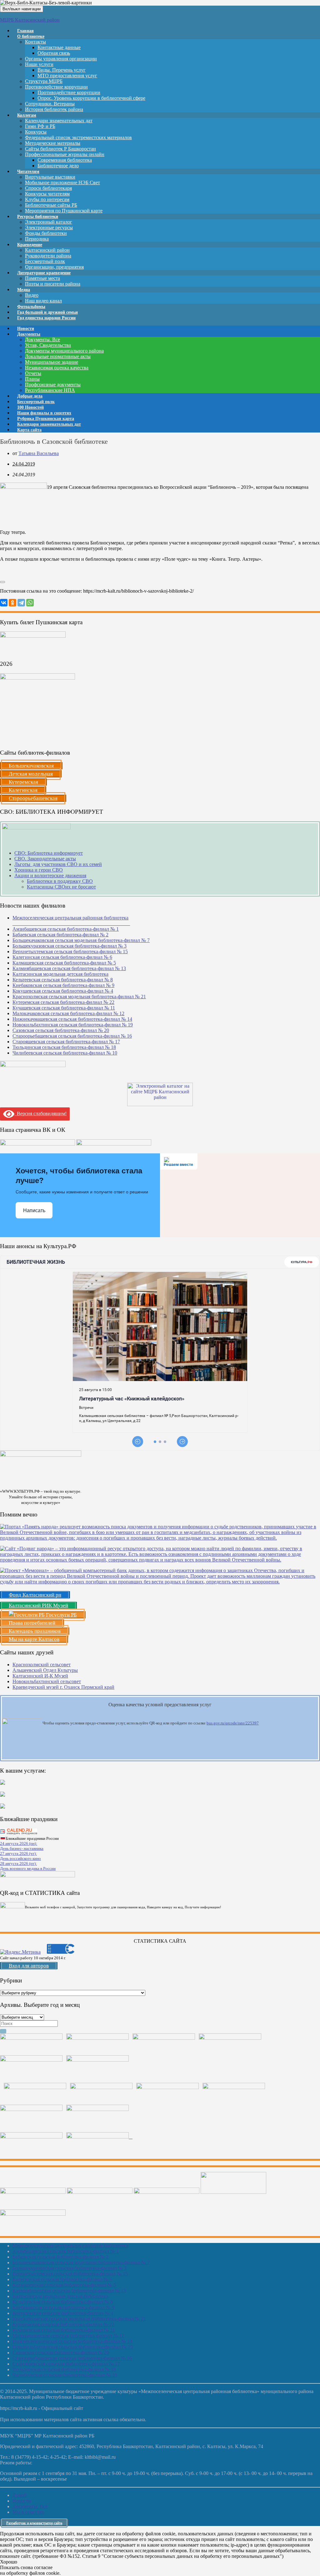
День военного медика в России (28, 1868)
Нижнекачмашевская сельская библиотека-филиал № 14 (72, 1019)
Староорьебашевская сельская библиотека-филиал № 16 (72, 1036)
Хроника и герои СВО (39, 870)
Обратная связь (54, 53)
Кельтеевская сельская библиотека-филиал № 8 (63, 980)
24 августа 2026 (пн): (19, 1843)
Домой (20, 2495)
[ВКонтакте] (4, 603)
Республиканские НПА (50, 390)
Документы (29, 334)
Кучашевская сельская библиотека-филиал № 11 (64, 1008)
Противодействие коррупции (56, 87)
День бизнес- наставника (22, 1848)
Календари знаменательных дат (59, 121)
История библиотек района (54, 109)
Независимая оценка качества (57, 368)
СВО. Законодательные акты (45, 859)
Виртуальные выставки (50, 177)
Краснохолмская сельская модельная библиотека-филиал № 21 (79, 997)
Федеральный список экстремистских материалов (78, 137)
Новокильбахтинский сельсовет (47, 1681)
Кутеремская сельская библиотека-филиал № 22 (63, 1002)
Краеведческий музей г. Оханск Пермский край (63, 1687)
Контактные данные (59, 47)
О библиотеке (31, 36)
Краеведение (30, 245)
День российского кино (20, 1858)
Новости (22, 2501)
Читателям (28, 172)
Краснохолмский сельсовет (42, 1665)
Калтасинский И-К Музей (40, 1676)
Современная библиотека (65, 160)
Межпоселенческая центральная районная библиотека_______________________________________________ (71, 921)
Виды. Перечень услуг (62, 70)
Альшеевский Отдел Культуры (45, 1670)
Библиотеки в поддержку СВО (60, 881)
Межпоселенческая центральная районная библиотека (70, 2246)
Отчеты (33, 373)
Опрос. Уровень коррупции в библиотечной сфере (91, 98)
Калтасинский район (47, 250)
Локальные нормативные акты (58, 356)
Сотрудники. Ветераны (50, 104)
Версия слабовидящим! (40, 1113)
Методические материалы (53, 143)
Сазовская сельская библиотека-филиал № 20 (61, 1030)
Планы (32, 379)
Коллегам (27, 115)
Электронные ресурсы (49, 228)
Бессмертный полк (45, 261)
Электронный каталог (49, 222)
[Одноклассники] (12, 603)
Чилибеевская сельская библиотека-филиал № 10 (65, 1053)
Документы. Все (42, 339)
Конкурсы (36, 132)
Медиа (24, 290)
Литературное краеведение (44, 273)
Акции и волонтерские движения (50, 876)
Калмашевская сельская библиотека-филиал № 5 (64, 963)
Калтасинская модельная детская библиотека (60, 974)
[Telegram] (21, 603)
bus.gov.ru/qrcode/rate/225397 (233, 1723)
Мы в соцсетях (28, 2512)
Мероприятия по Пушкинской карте (64, 211)
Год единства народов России (46, 318)
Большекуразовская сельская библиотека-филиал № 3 (70, 946)
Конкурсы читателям (47, 194)
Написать (34, 1210)
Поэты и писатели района (53, 284)
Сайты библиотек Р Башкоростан (60, 149)
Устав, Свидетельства (48, 345)
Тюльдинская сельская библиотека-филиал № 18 (64, 1047)
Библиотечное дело (58, 166)
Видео (32, 295)
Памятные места (42, 278)
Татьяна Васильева (39, 453)
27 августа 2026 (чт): (18, 1853)
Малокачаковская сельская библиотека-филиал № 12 (68, 1013)
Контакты (35, 42)
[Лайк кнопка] (2, 582)
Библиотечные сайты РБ (51, 205)
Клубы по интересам (47, 199)
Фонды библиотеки (46, 233)
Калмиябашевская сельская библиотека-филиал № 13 (69, 968)
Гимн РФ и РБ (40, 126)
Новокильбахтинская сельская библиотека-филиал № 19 (73, 1025)
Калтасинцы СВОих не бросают (61, 887)
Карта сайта (29, 430)
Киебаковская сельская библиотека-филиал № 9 (63, 985)
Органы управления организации (61, 59)
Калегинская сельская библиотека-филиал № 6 (62, 957)
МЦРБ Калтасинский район (30, 20)
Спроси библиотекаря (48, 188)
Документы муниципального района (64, 351)
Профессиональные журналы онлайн (65, 154)
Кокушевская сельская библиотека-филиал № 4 (63, 991)
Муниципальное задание (52, 362)
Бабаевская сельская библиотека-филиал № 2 (60, 935)
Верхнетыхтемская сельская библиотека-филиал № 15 (70, 951)
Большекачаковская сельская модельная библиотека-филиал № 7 (81, 940)
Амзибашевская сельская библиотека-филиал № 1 (66, 929)
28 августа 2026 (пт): (18, 1863)
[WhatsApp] (30, 603)
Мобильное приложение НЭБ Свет (62, 182)
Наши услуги (39, 64)
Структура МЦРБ (44, 81)
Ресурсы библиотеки (38, 217)
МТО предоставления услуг (67, 76)
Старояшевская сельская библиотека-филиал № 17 (66, 1042)
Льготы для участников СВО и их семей (58, 864)
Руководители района (48, 256)
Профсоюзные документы (53, 385)
